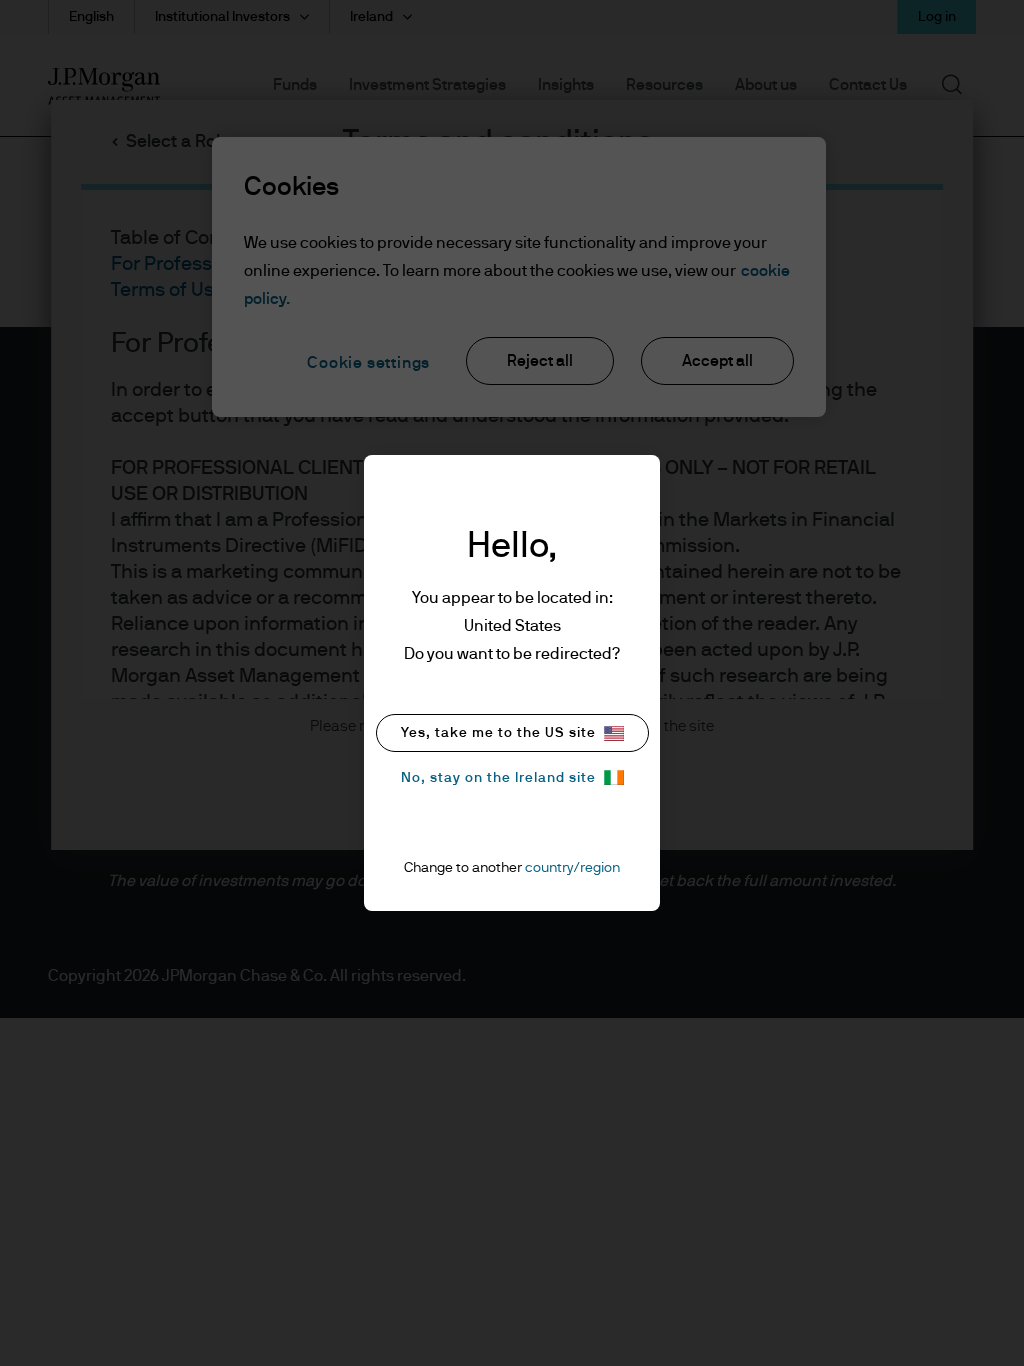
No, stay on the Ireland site (498, 778)
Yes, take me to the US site (498, 733)
